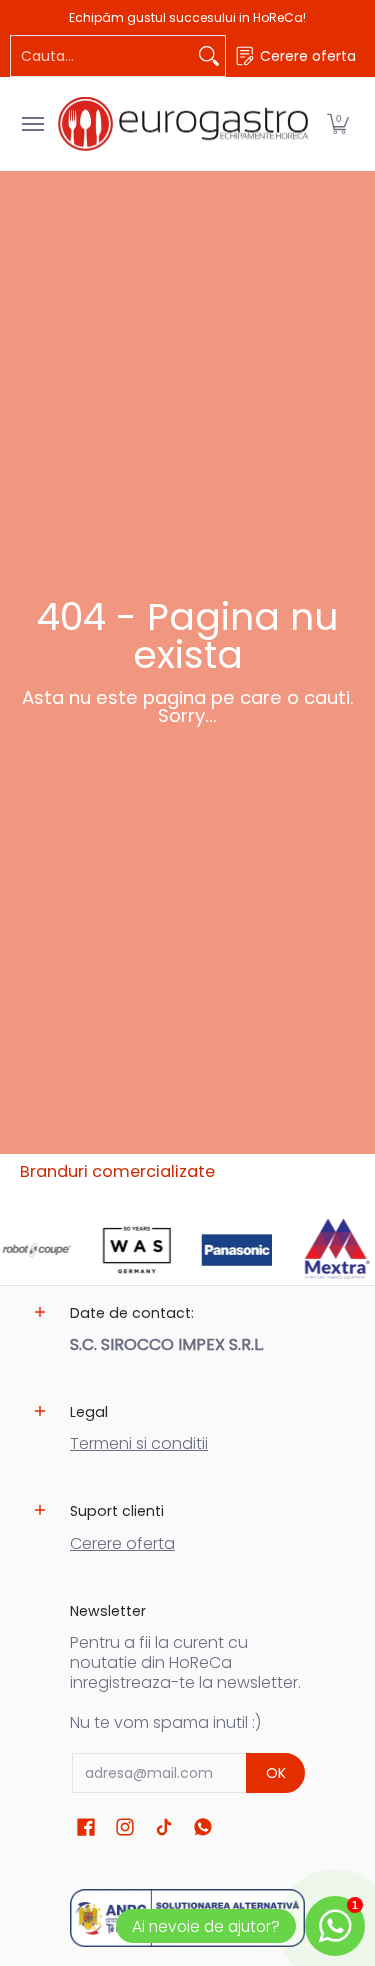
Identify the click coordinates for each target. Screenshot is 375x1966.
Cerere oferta (122, 1543)
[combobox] (102, 56)
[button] (338, 124)
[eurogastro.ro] (183, 124)
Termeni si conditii (139, 1443)
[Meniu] (32, 124)
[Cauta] (209, 56)
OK (276, 1773)
